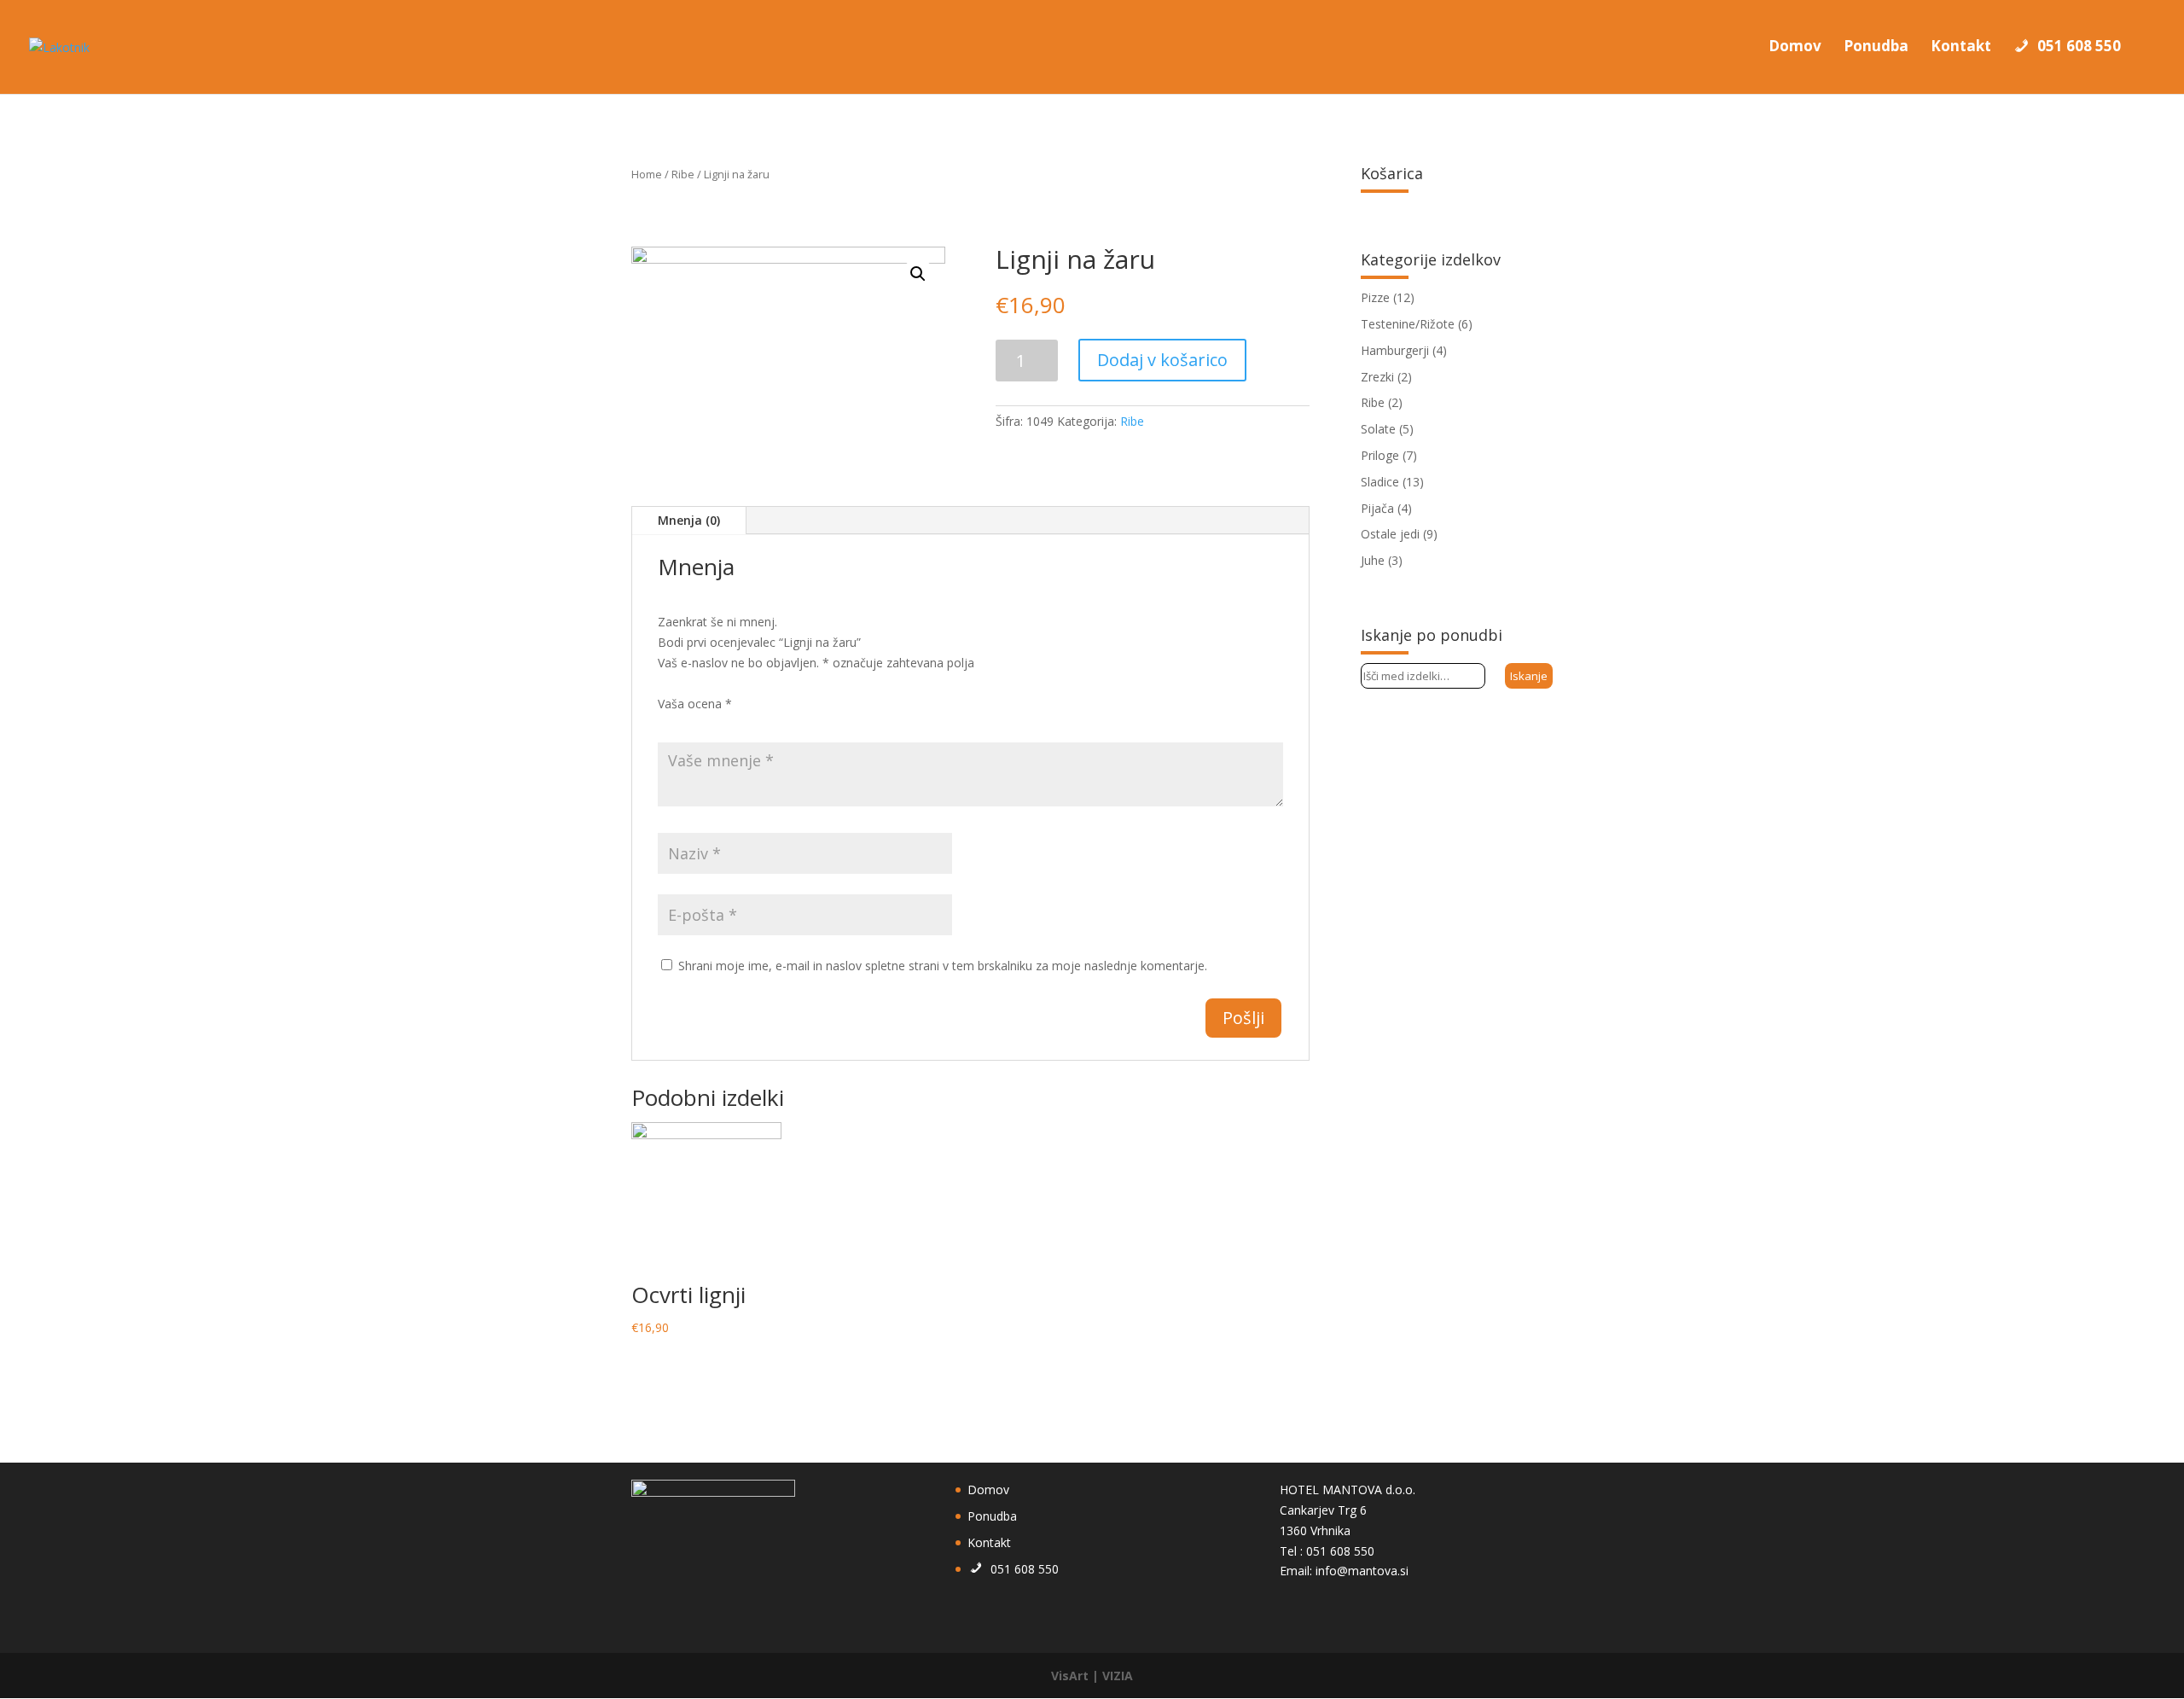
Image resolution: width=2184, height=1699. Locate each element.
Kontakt (1961, 48)
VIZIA (1118, 1676)
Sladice (1380, 482)
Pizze (1375, 297)
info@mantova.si (1362, 1571)
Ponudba (1876, 48)
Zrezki (1377, 377)
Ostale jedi (1390, 534)
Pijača (1377, 508)
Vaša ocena (695, 704)
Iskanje (1529, 676)
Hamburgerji (1395, 350)
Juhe (1373, 560)
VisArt (1070, 1676)
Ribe (683, 174)
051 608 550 (2079, 47)
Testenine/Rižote (1408, 324)
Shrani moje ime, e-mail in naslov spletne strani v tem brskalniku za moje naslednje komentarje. (943, 966)
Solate (1378, 429)
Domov (1795, 48)
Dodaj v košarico (1162, 360)
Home (647, 174)
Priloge (1380, 455)
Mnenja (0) (689, 520)
